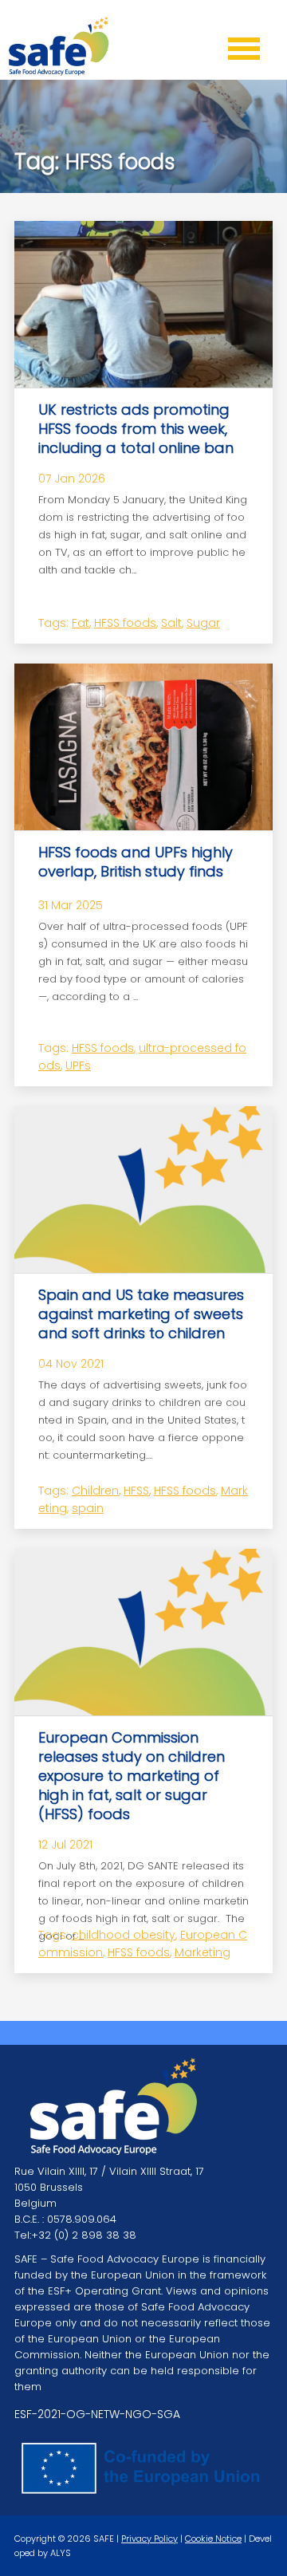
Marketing (202, 1952)
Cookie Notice (213, 2539)
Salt (171, 623)
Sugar (203, 623)
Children (95, 1491)
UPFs (78, 1065)
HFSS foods (125, 623)
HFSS (136, 1491)
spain (88, 1508)
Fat (81, 623)
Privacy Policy (149, 2539)
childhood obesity (124, 1935)
